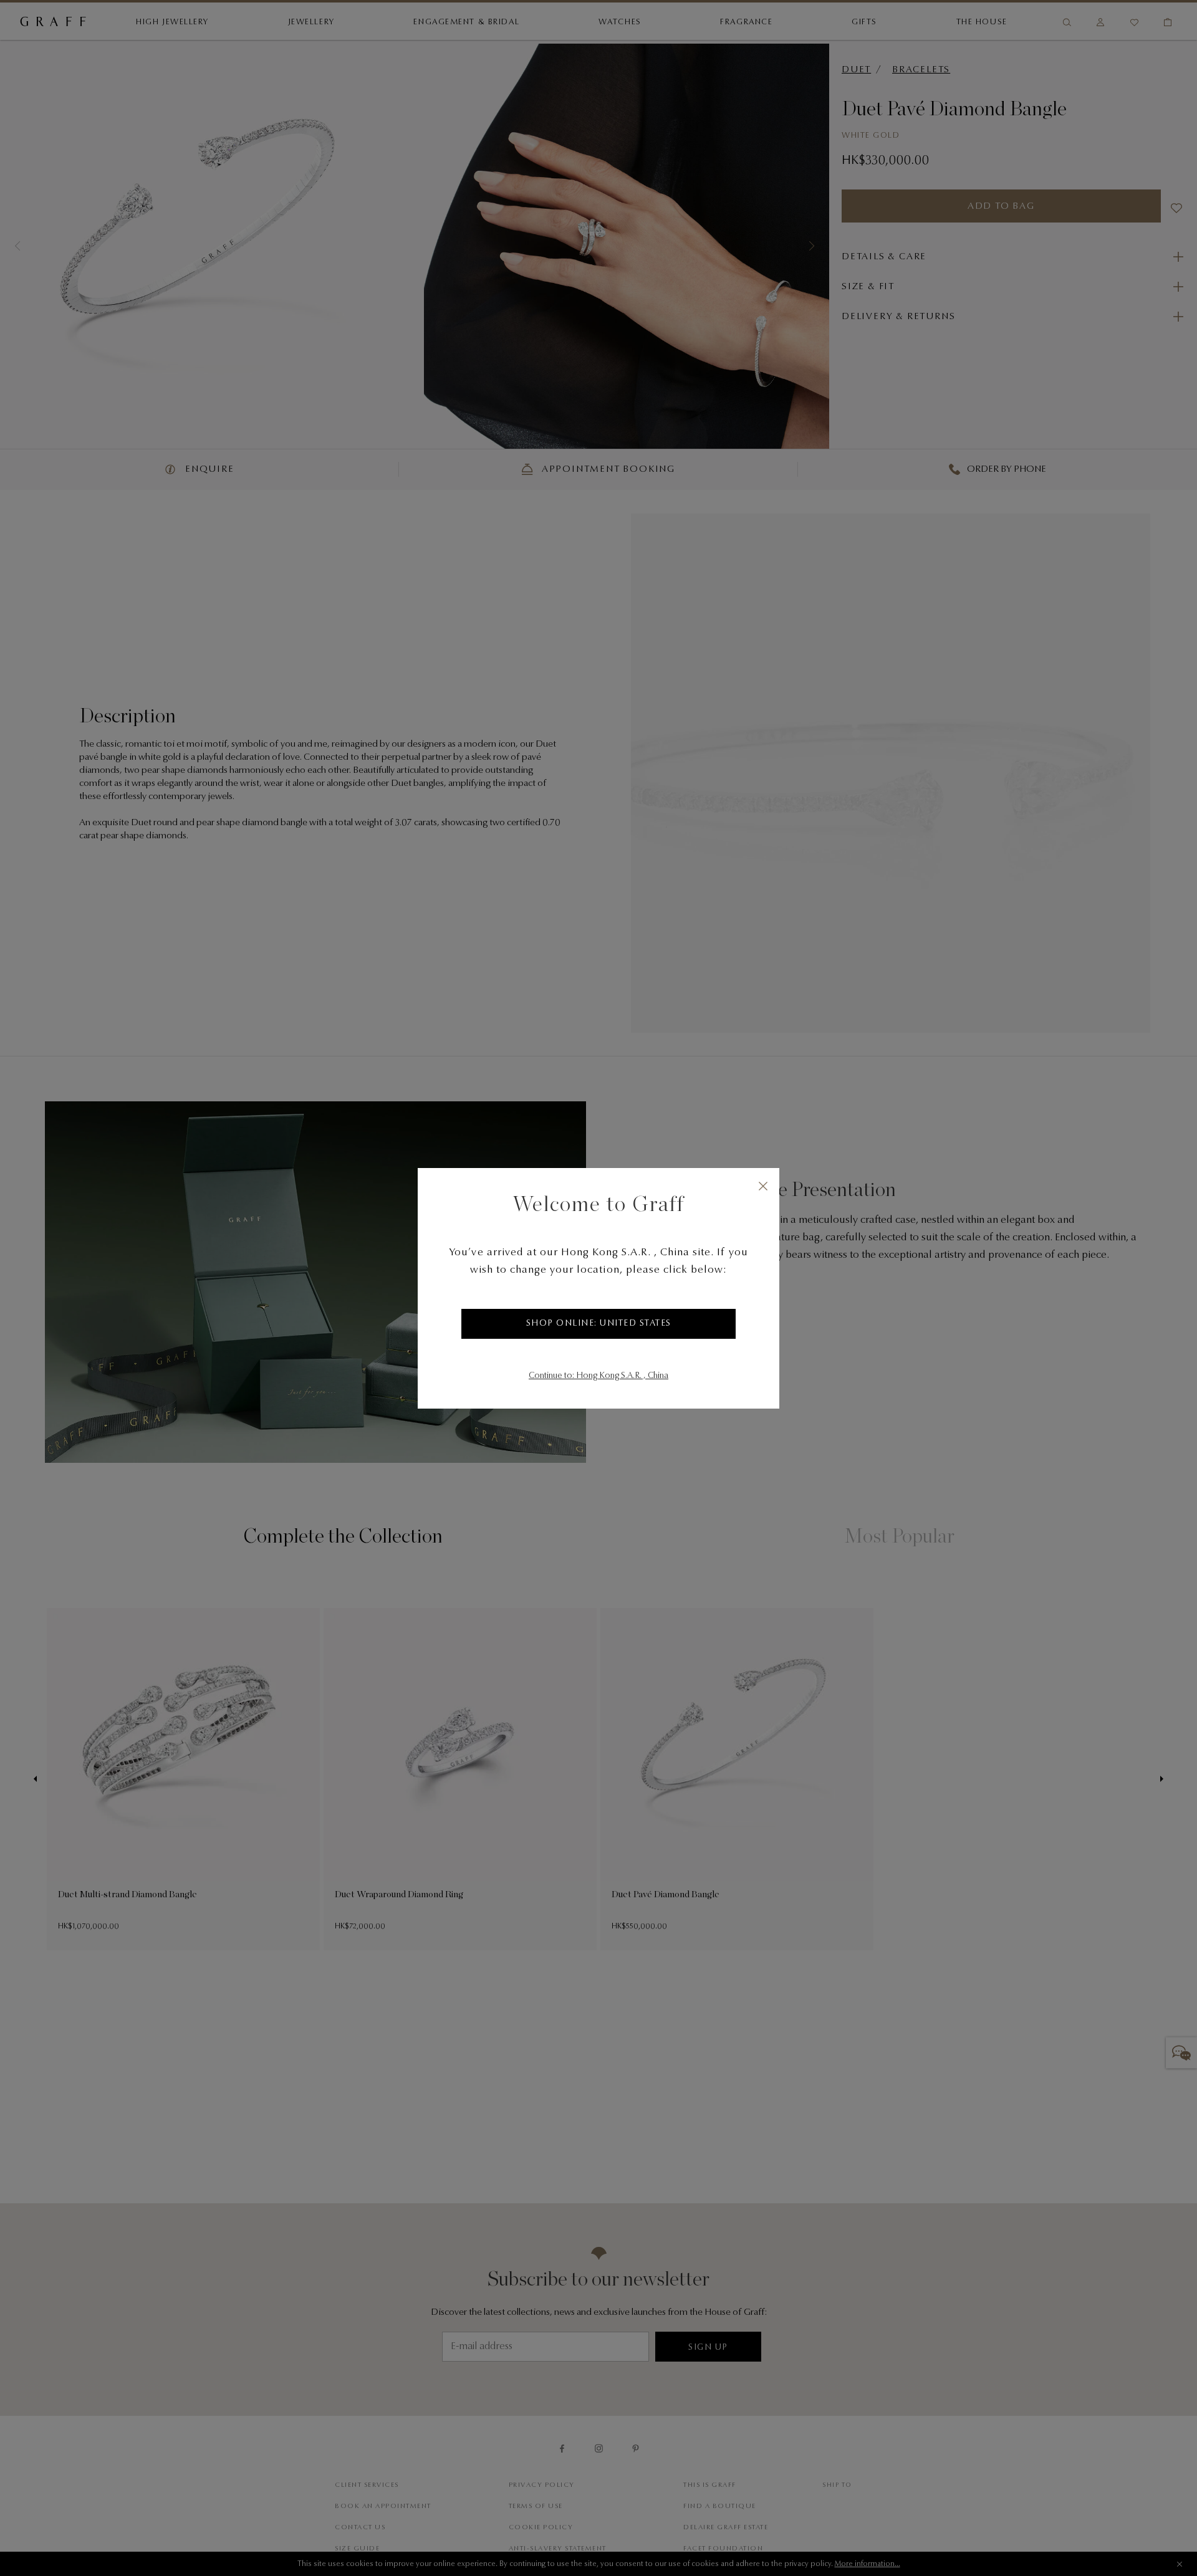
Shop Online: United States (599, 1324)
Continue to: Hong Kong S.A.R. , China (598, 1376)
